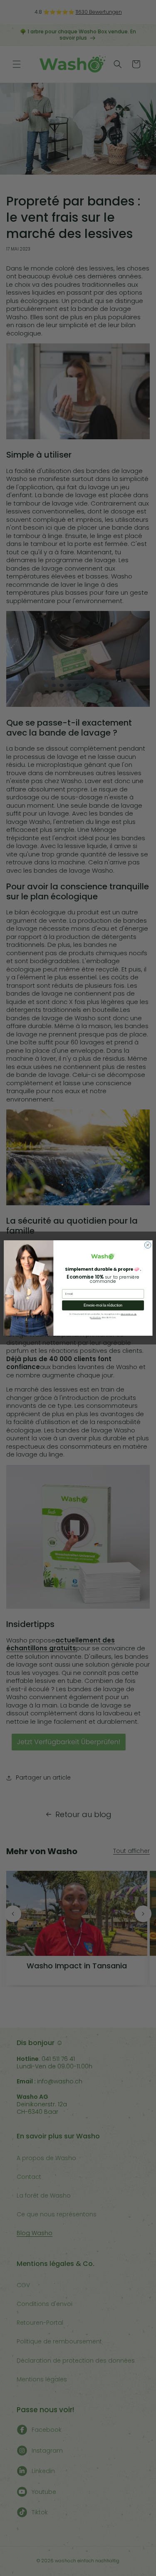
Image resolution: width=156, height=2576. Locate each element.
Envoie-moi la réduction (103, 1305)
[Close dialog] (148, 1245)
